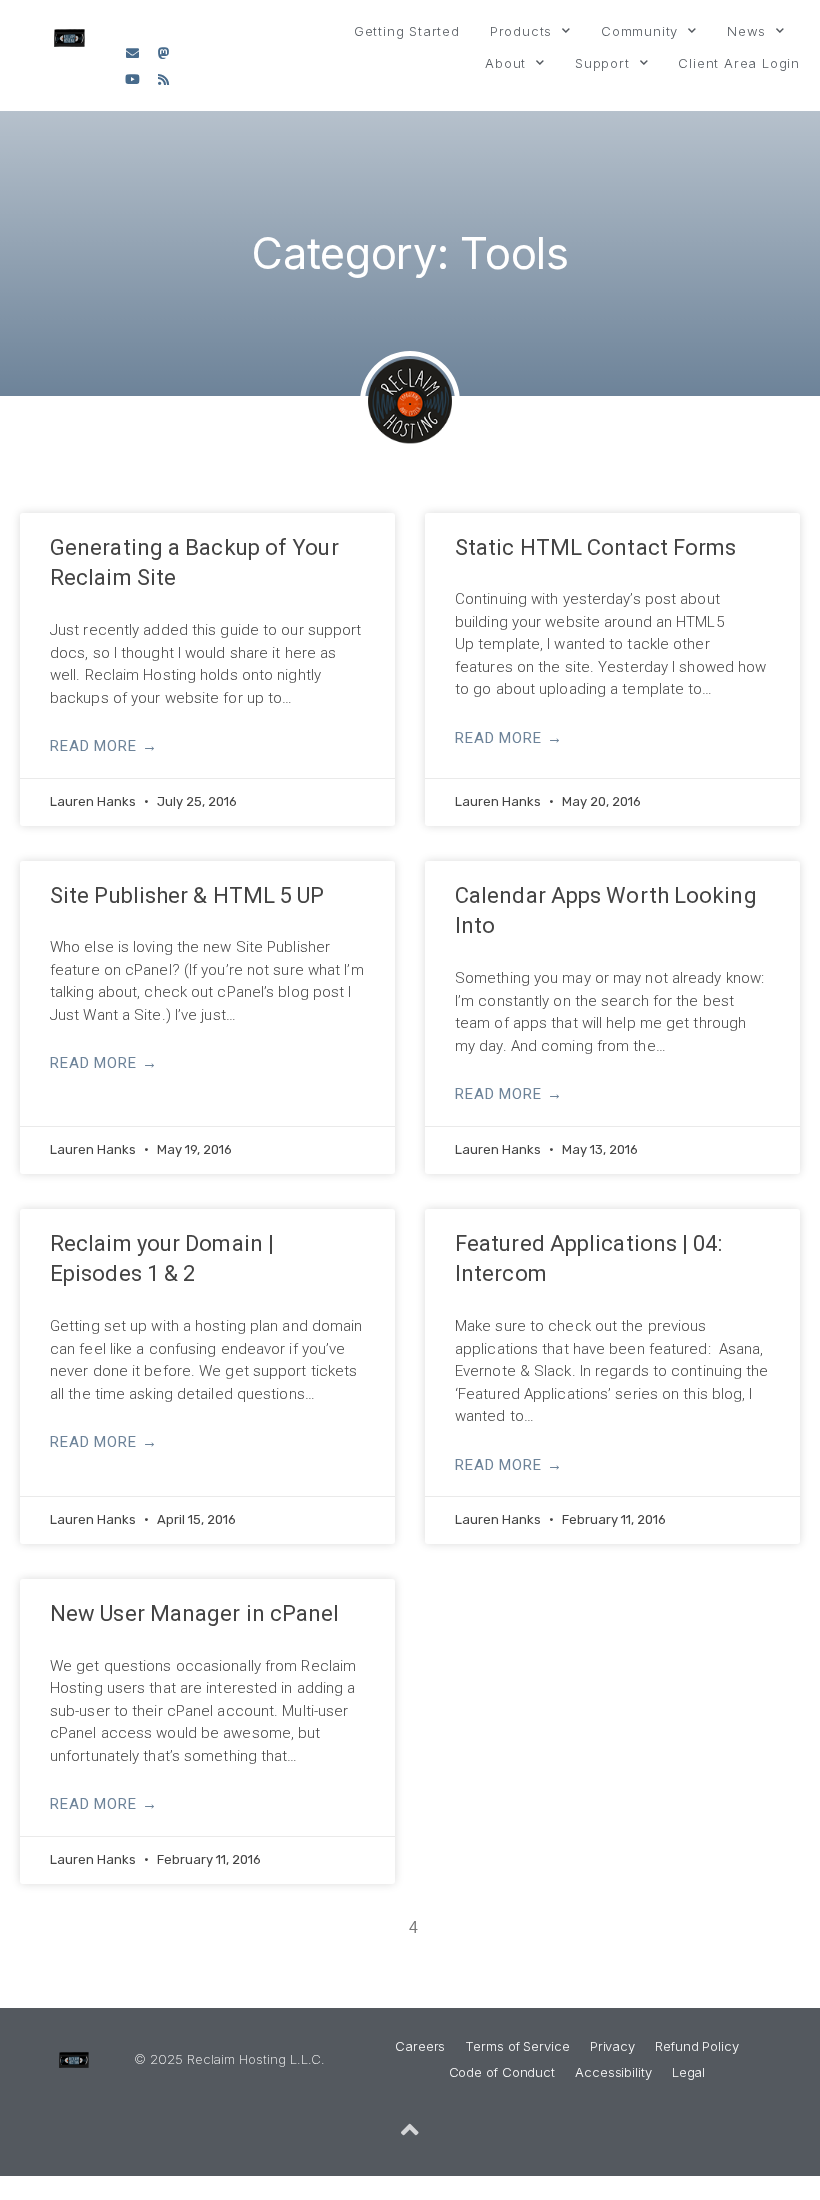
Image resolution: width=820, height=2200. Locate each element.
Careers (420, 2046)
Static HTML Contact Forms (596, 547)
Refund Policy (697, 2046)
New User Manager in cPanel (195, 1613)
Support (602, 63)
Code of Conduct (502, 2072)
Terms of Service (517, 2046)
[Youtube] (132, 80)
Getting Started (407, 31)
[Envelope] (132, 53)
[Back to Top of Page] (410, 2130)
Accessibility (613, 2072)
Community (639, 31)
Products (521, 31)
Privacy (612, 2046)
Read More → (104, 746)
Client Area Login (739, 63)
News (746, 31)
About (505, 63)
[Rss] (163, 80)
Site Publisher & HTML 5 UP (187, 895)
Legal (689, 2072)
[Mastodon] (163, 53)
